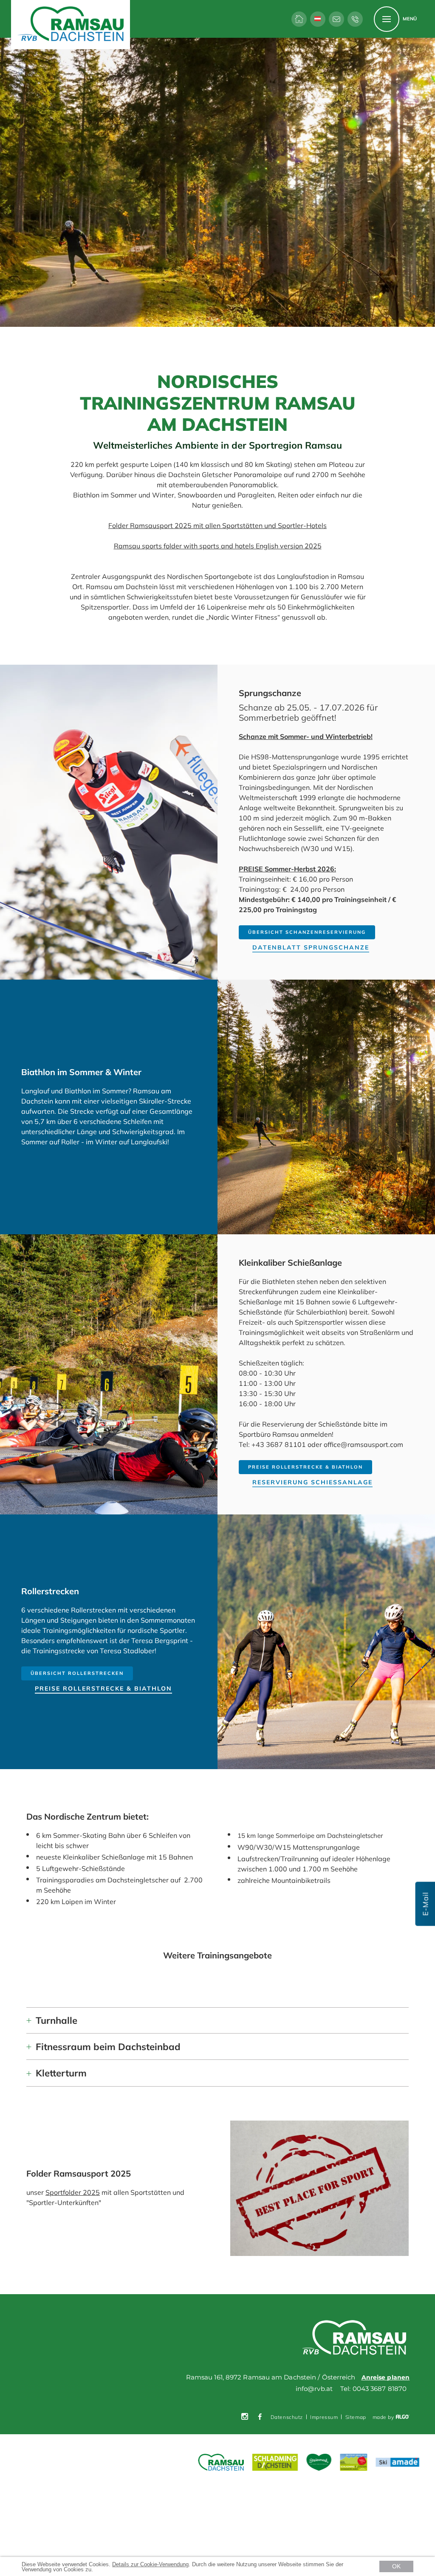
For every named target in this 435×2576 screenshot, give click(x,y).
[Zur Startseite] (299, 19)
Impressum (324, 2417)
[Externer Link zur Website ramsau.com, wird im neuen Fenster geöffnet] (221, 2463)
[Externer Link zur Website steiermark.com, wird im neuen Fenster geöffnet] (319, 2463)
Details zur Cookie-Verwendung (150, 2564)
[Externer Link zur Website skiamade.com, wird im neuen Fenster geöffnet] (398, 2462)
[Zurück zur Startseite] (71, 25)
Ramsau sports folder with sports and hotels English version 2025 (218, 546)
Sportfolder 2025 (73, 2192)
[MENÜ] (387, 19)
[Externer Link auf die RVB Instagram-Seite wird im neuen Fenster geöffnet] (245, 2417)
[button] (307, 932)
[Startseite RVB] (356, 2338)
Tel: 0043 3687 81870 (373, 2389)
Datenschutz (287, 2417)
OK (396, 2566)
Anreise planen (386, 2377)
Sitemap (356, 2417)
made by (384, 2417)
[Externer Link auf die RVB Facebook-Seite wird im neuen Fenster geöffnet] (260, 2417)
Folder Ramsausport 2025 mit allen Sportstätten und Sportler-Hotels (217, 525)
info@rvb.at (314, 2389)
